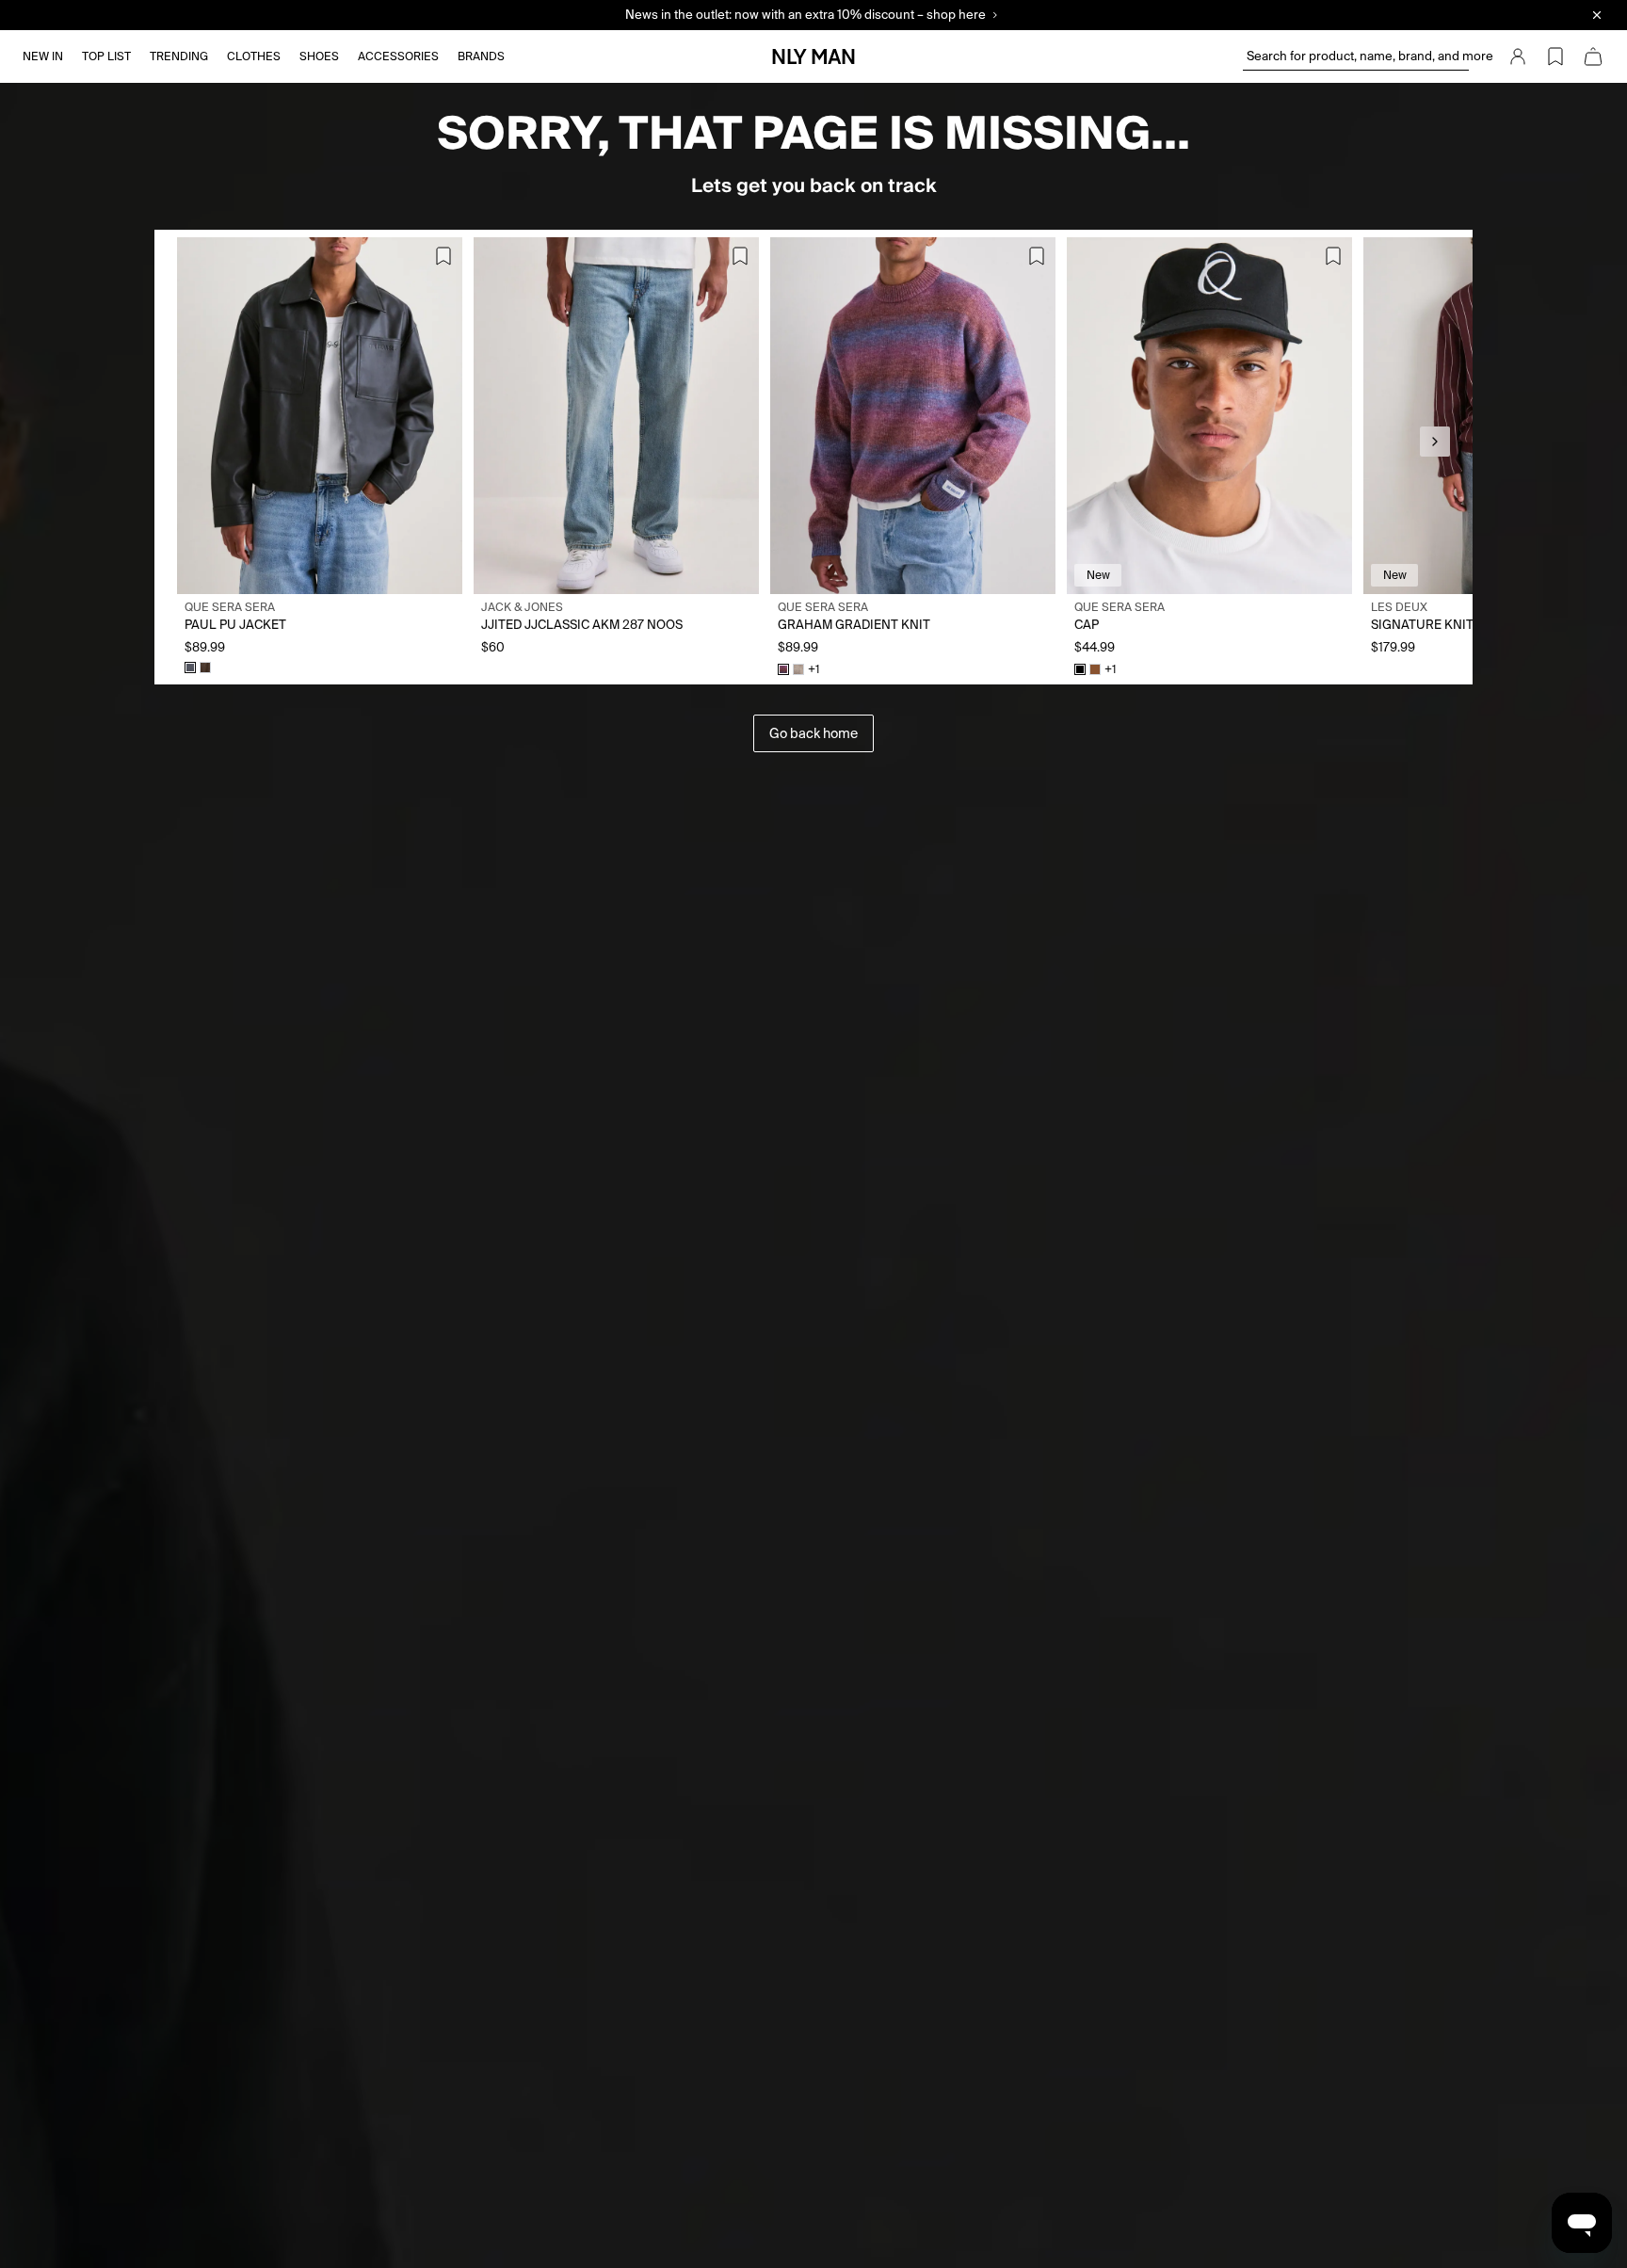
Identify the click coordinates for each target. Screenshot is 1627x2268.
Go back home (813, 733)
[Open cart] (1593, 56)
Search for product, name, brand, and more (1358, 56)
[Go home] (813, 56)
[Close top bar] (1597, 15)
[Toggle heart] (443, 256)
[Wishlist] (1555, 56)
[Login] (1518, 56)
